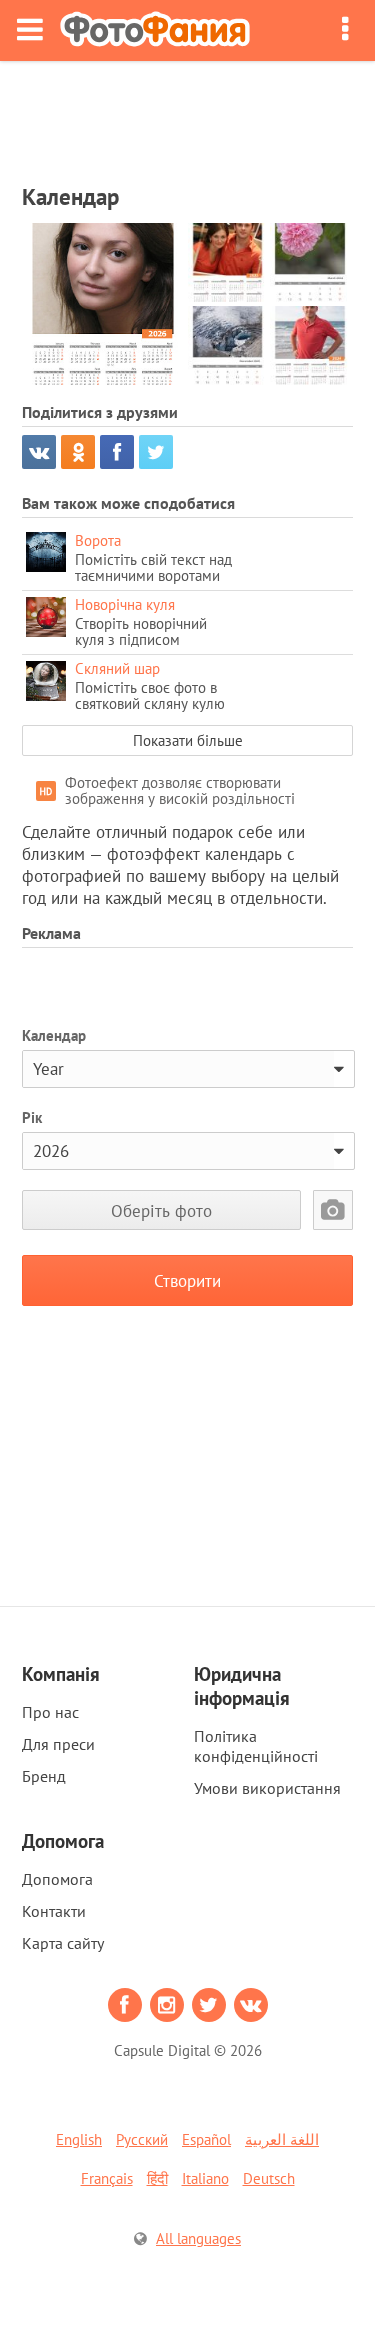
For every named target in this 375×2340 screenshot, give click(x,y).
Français (107, 2178)
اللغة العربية (282, 2139)
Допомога (57, 1879)
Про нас (50, 1712)
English (79, 2139)
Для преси (58, 1744)
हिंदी (157, 2178)
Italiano (205, 2178)
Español (206, 2139)
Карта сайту (63, 1943)
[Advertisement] (188, 116)
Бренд (44, 1776)
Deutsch (269, 2178)
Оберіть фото (161, 1210)
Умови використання (267, 1788)
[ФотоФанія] (155, 30)
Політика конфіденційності (256, 1746)
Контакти (54, 1911)
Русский (142, 2139)
